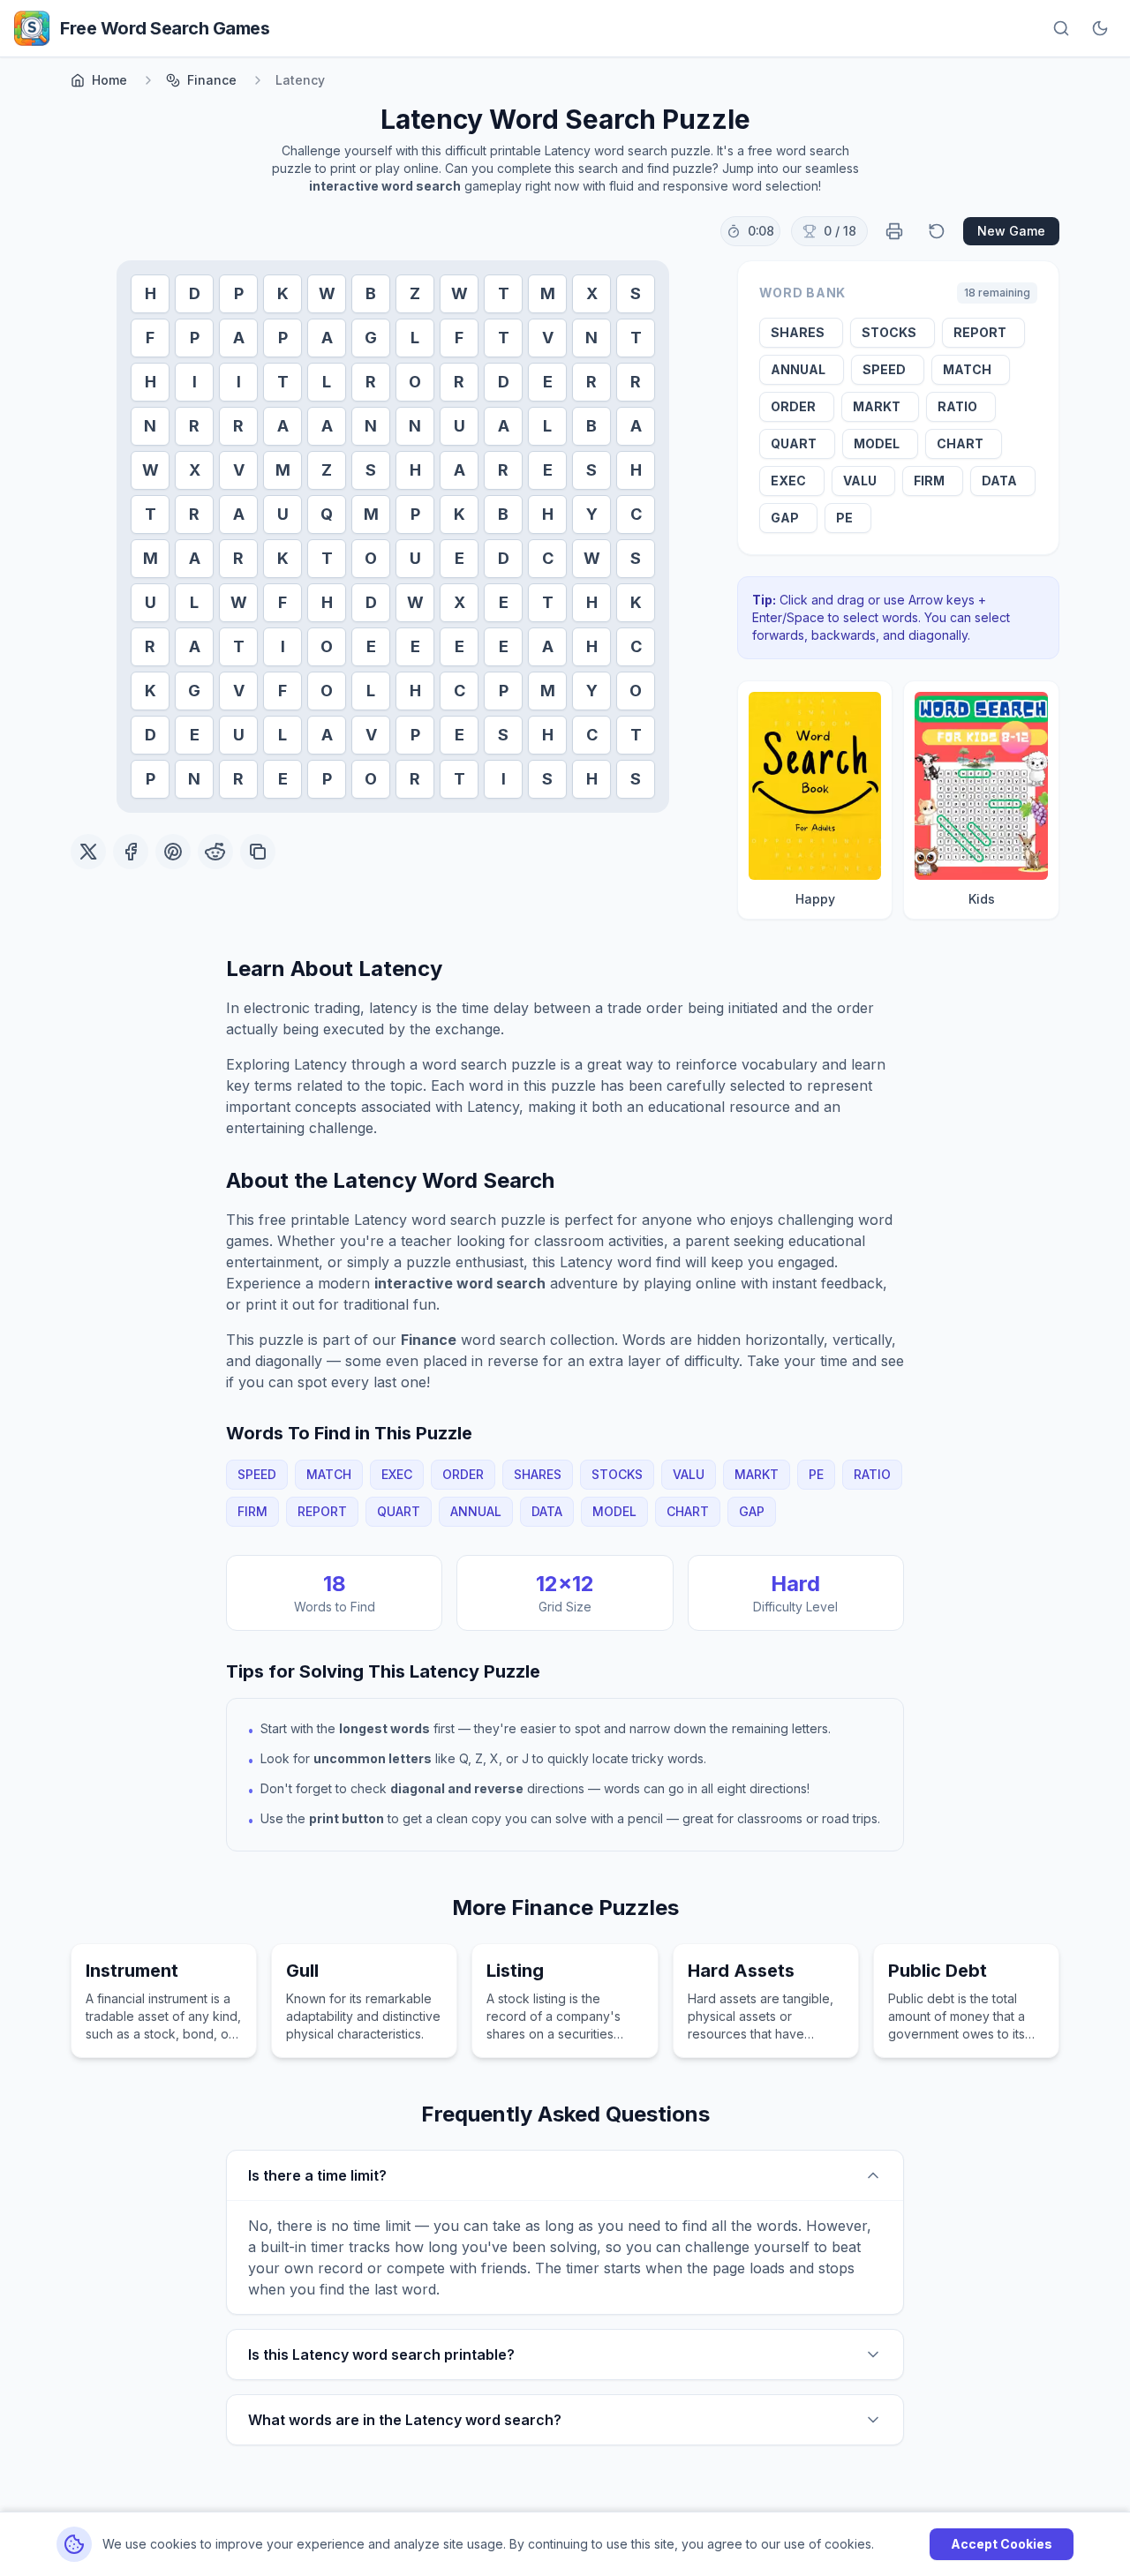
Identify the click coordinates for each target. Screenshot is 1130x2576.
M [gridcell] (548, 293)
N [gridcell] (591, 338)
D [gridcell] (195, 293)
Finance (212, 80)
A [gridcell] (239, 338)
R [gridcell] (371, 382)
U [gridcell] (460, 426)
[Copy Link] (258, 852)
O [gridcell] (415, 382)
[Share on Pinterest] (173, 852)
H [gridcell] (151, 293)
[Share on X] (88, 852)
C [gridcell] (636, 514)
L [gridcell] (415, 338)
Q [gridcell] (327, 514)
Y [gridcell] (592, 514)
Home (109, 80)
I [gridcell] (195, 382)
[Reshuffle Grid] (937, 231)
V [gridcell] (548, 338)
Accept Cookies (1002, 2544)
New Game (1011, 231)
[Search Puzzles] (1061, 28)
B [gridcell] (371, 293)
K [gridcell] (283, 293)
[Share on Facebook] (131, 852)
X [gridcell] (592, 293)
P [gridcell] (239, 293)
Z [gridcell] (415, 293)
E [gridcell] (548, 382)
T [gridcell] (504, 293)
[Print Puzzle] (894, 231)
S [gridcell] (636, 293)
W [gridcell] (327, 293)
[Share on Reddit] (215, 852)
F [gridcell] (150, 338)
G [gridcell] (371, 338)
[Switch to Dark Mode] (1100, 28)
